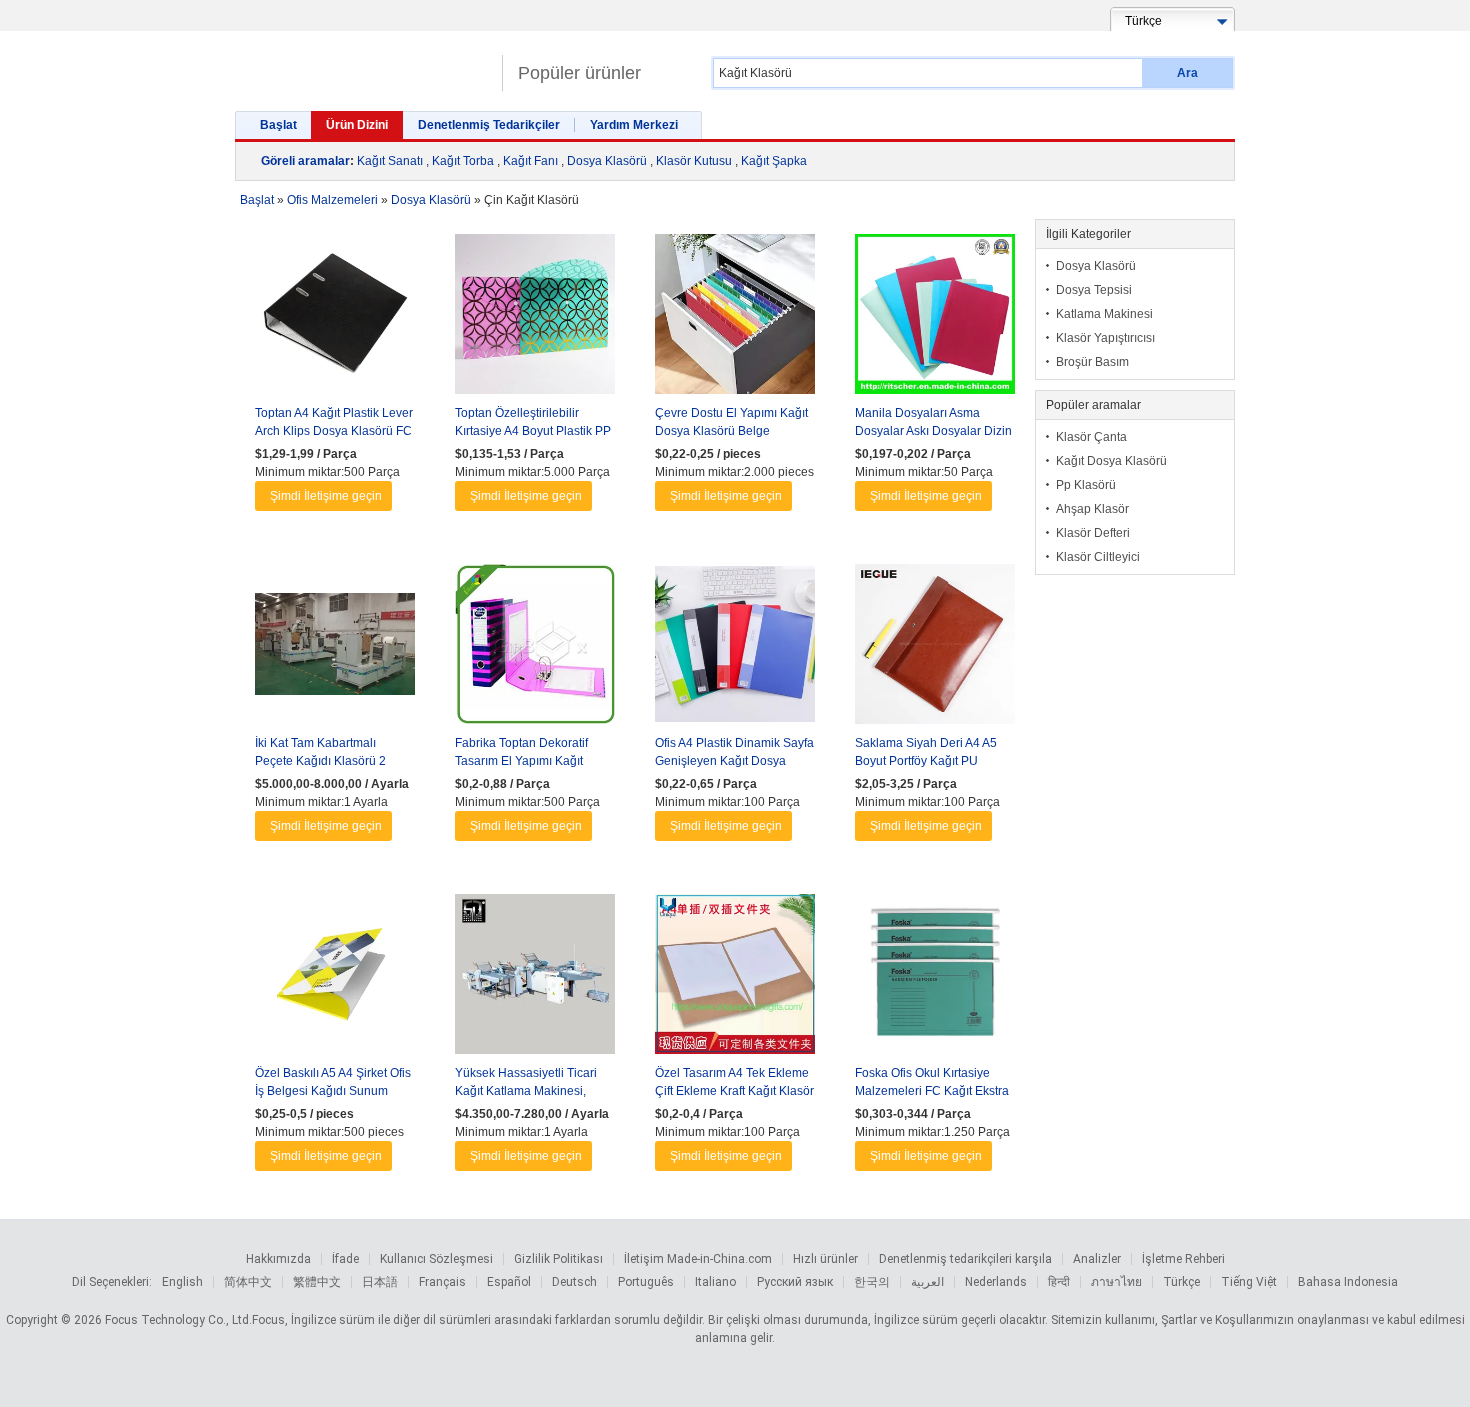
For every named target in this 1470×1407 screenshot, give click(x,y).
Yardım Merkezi (634, 125)
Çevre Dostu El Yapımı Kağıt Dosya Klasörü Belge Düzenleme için (731, 431)
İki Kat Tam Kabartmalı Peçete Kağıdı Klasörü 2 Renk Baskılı (320, 761)
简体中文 (248, 1282)
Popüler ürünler (579, 73)
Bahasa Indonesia (1348, 1282)
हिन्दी (1059, 1282)
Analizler (1097, 1259)
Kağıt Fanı (530, 161)
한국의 (872, 1282)
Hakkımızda (278, 1259)
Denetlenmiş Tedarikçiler (489, 125)
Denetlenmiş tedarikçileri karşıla (965, 1259)
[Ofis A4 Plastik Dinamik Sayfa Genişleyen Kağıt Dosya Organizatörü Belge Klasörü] (735, 649)
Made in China (363, 64)
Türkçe (1181, 1282)
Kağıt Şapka (774, 161)
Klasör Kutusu (694, 161)
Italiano (715, 1282)
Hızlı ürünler (825, 1259)
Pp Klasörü (1086, 485)
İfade (345, 1259)
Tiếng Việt (1249, 1282)
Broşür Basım (1092, 362)
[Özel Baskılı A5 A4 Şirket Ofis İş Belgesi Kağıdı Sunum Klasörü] (335, 979)
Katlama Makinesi (1104, 314)
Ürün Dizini (357, 125)
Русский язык (795, 1282)
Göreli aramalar (305, 161)
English (182, 1282)
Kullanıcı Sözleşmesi (436, 1259)
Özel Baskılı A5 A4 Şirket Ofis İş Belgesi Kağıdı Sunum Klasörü (333, 1091)
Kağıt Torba (463, 161)
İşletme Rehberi (1183, 1259)
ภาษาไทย (1116, 1282)
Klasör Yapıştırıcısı (1105, 338)
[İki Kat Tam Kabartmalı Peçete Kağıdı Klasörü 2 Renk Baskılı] (335, 649)
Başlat (278, 125)
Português (646, 1282)
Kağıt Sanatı (390, 161)
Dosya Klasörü (607, 161)
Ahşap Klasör (1092, 509)
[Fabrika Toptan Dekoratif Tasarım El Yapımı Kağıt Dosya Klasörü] (535, 649)
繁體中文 (317, 1282)
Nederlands (996, 1282)
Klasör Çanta (1091, 437)
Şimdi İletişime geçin (326, 496)
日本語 (380, 1282)
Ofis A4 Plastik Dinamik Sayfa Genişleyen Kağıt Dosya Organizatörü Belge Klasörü (734, 761)
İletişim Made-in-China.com (698, 1259)
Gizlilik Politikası (558, 1259)
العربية (927, 1282)
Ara (1187, 73)
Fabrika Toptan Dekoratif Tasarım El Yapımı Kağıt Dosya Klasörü (521, 761)
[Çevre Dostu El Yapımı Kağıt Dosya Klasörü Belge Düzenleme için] (735, 319)
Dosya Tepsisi (1094, 290)
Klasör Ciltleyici (1098, 557)
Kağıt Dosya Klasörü (1111, 461)
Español (509, 1282)
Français (442, 1282)
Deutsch (574, 1282)
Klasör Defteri (1093, 533)
